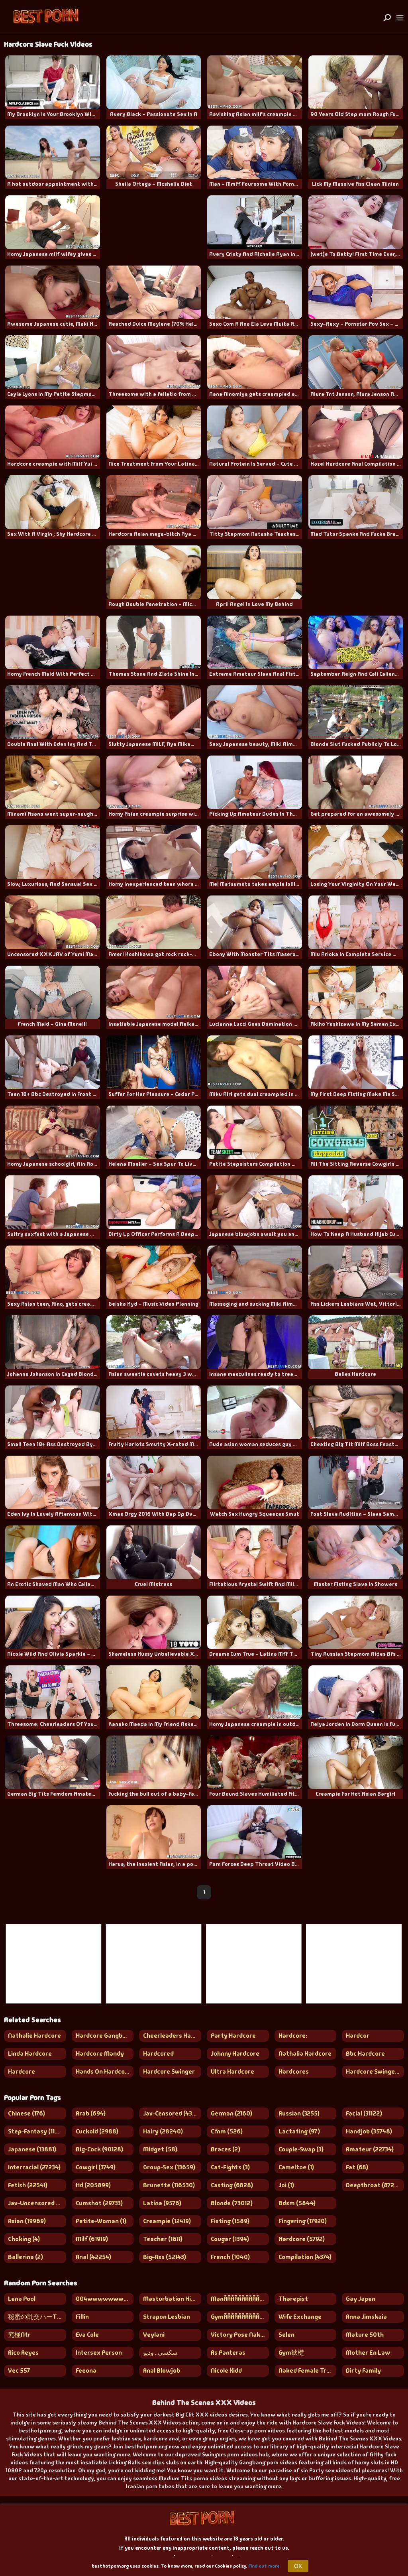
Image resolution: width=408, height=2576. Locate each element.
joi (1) (286, 2185)
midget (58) (160, 2149)
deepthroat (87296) (375, 2185)
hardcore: (293, 2036)
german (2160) (231, 2113)
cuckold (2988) (97, 2131)
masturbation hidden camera (172, 2299)
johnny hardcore (235, 2054)
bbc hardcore (365, 2054)
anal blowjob (162, 2370)
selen (286, 2335)
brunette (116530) (169, 2185)
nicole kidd (226, 2370)
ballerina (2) (25, 2257)
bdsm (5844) (297, 2203)
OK (298, 2566)
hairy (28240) (163, 2131)
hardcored (158, 2054)
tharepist (293, 2299)
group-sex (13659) (169, 2167)
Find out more (264, 2566)
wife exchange (300, 2317)
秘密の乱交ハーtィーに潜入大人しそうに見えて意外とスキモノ (37, 2317)
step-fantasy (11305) (37, 2131)
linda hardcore (30, 2054)
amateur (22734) (370, 2149)
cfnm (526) (227, 2131)
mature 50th (365, 2335)
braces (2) (226, 2149)
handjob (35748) (369, 2131)
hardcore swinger (169, 2071)
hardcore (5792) (302, 2239)
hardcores (294, 2071)
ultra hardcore (232, 2071)
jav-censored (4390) (172, 2113)
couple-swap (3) (301, 2149)
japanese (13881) (32, 2149)
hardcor (358, 2036)
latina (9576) (162, 2203)
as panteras (228, 2353)
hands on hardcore (103, 2071)
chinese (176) (26, 2113)
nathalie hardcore (34, 2036)
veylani (154, 2335)
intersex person (99, 2353)
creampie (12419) (167, 2221)
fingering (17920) (303, 2221)
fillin (82, 2317)
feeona (86, 2370)
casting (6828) (232, 2185)
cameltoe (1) (296, 2167)
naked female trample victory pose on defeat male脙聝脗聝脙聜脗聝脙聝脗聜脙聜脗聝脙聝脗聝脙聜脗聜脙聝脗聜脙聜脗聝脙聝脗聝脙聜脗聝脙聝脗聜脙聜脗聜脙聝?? (308, 2370)
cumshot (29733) (99, 2203)
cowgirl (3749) (96, 2167)
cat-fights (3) (230, 2167)
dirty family (363, 2370)
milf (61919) (92, 2239)
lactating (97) (299, 2131)
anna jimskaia (366, 2317)
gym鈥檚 (291, 2353)
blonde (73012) (232, 2203)
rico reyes (23, 2353)
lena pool (22, 2299)
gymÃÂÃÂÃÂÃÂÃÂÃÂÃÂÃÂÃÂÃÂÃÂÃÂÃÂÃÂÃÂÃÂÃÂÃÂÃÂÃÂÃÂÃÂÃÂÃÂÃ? (240, 2317)
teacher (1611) (163, 2239)
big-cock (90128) (99, 2149)
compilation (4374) (305, 2257)
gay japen (361, 2299)
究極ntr (19, 2335)
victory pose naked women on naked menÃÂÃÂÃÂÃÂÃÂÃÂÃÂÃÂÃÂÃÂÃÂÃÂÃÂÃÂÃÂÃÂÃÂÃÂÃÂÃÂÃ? (240, 2335)
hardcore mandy (100, 2054)
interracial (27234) (34, 2167)
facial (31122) (364, 2113)
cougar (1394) (230, 2239)
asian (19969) (27, 2221)
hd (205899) (93, 2185)
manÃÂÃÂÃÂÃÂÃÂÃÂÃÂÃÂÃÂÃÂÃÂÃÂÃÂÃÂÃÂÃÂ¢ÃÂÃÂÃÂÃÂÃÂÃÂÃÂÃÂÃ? (240, 2299)
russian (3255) (299, 2113)
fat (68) (357, 2167)
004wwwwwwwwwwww (105, 2299)
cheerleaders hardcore (172, 2036)
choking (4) (24, 2239)
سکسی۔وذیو (160, 2353)
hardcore (22, 2071)
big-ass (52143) (165, 2257)
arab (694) (91, 2113)
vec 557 (19, 2370)
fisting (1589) (230, 2221)
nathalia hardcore (305, 2054)
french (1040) (230, 2257)
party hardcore (233, 2036)
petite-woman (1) (101, 2221)
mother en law (368, 2353)
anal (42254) (93, 2257)
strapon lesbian (167, 2317)
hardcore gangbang (104, 2036)
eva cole (87, 2335)
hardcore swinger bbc (375, 2071)
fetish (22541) (28, 2185)
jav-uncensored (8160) (37, 2203)
